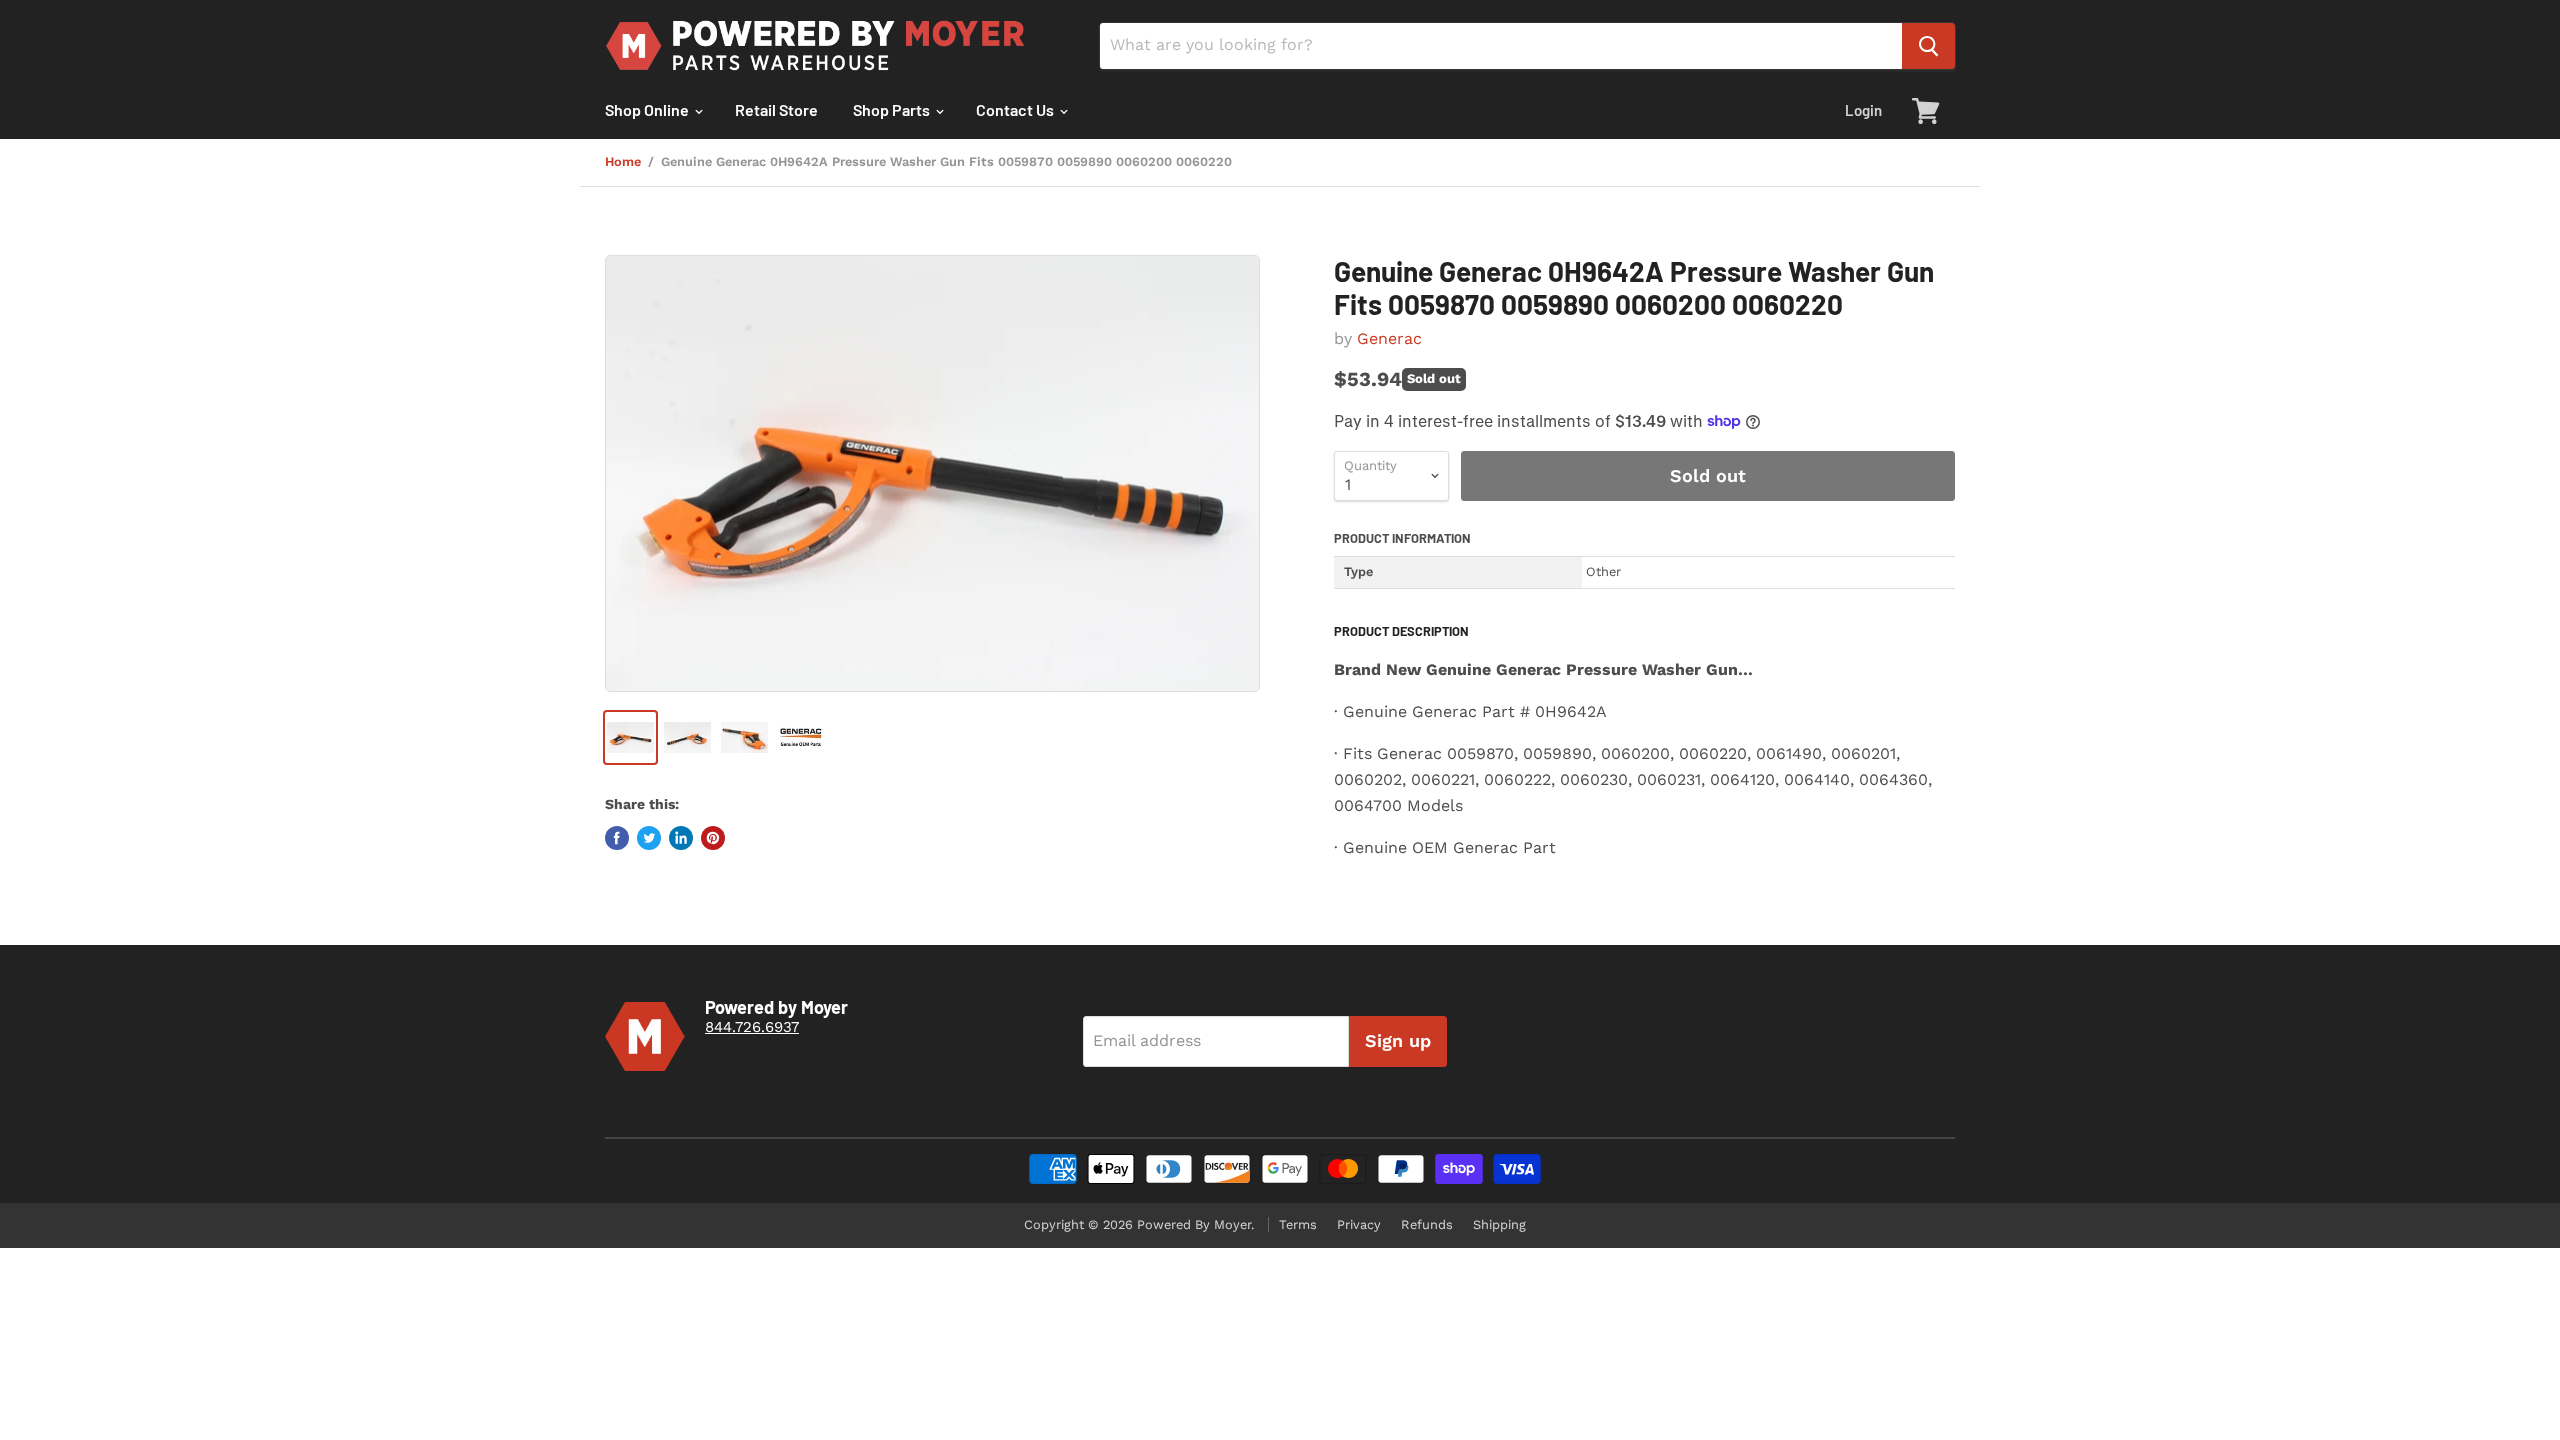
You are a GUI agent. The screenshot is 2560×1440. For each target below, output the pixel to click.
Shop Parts (893, 109)
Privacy (1359, 1224)
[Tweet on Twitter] (649, 838)
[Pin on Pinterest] (713, 838)
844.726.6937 (752, 1027)
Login (1863, 110)
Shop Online (648, 109)
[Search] (1928, 46)
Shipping (1499, 1224)
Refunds (1427, 1224)
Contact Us (1016, 109)
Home (623, 162)
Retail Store (776, 109)
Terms (1298, 1224)
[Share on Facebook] (617, 838)
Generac (1389, 338)
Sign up (1398, 1040)
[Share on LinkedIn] (681, 838)
